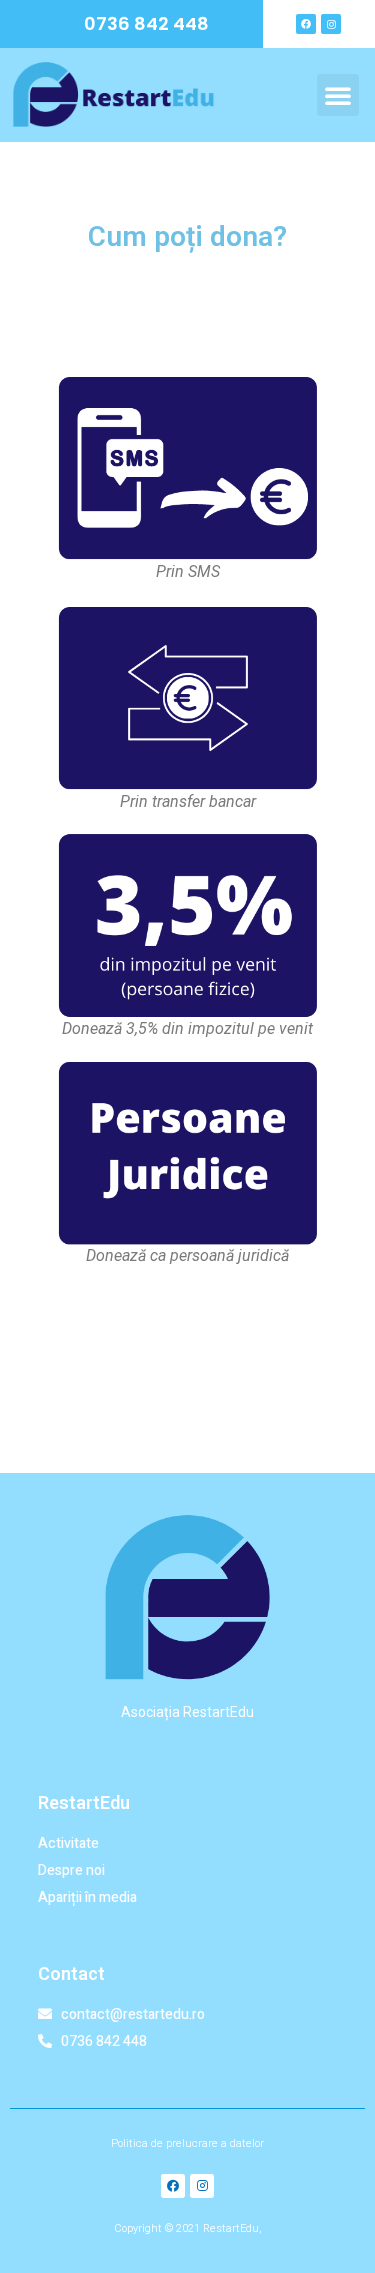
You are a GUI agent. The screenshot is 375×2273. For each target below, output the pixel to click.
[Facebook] (306, 24)
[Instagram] (331, 24)
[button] (338, 95)
